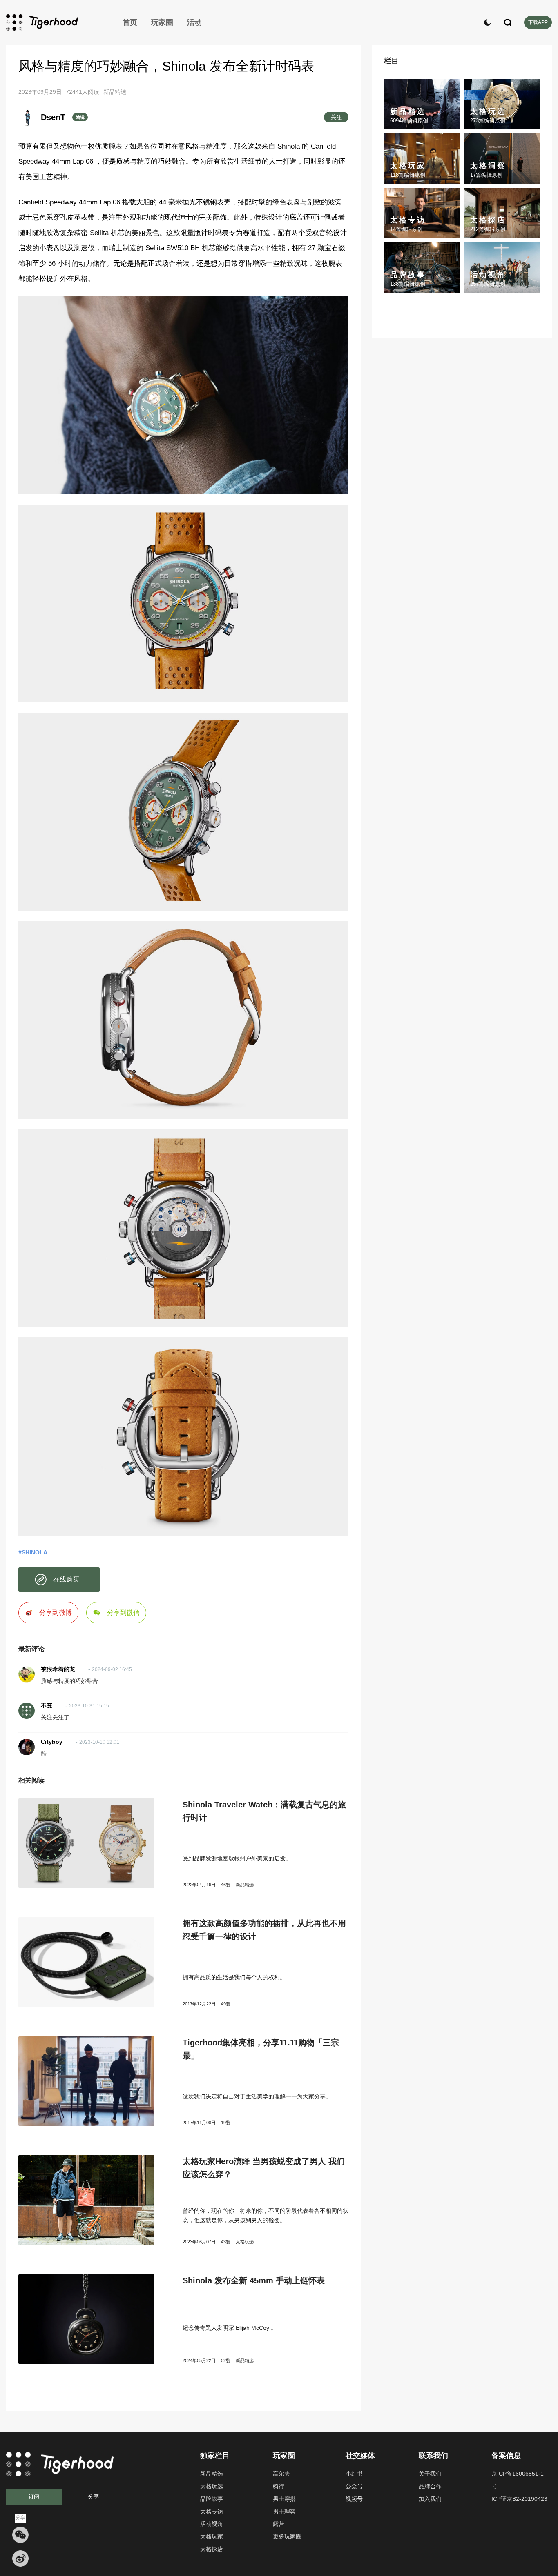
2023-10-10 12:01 (99, 1742)
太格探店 (212, 2549)
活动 (194, 22)
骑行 (279, 2486)
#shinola (33, 1552)
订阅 (34, 2497)
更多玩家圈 (287, 2536)
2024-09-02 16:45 (112, 1669)
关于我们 (430, 2474)
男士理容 (284, 2512)
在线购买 (66, 1579)
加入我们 (430, 2499)
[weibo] (20, 2558)
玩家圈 (162, 22)
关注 (336, 117)
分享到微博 (56, 1613)
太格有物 (55, 22)
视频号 (354, 2499)
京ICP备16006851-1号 (518, 2480)
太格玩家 (212, 2536)
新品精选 (115, 92)
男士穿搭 (284, 2499)
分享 (94, 2497)
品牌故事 (212, 2499)
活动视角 (212, 2524)
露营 (279, 2524)
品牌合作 (430, 2486)
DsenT (53, 117)
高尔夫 (281, 2474)
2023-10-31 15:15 (89, 1706)
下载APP (538, 22)
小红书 (354, 2474)
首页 (130, 22)
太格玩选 (245, 2242)
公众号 (354, 2486)
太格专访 (212, 2512)
